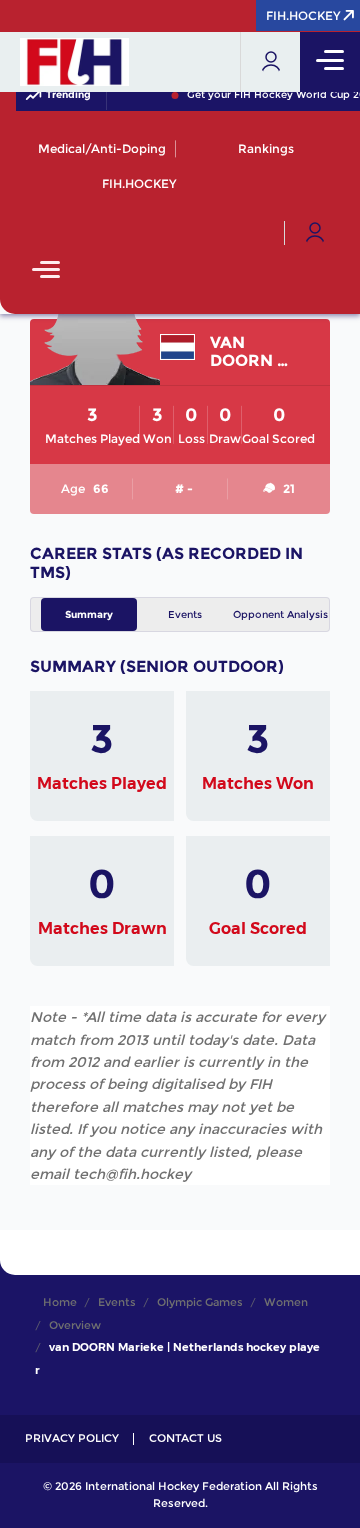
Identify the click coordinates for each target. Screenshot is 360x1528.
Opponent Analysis (280, 614)
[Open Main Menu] (46, 271)
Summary (89, 614)
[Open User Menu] (315, 233)
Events (185, 614)
